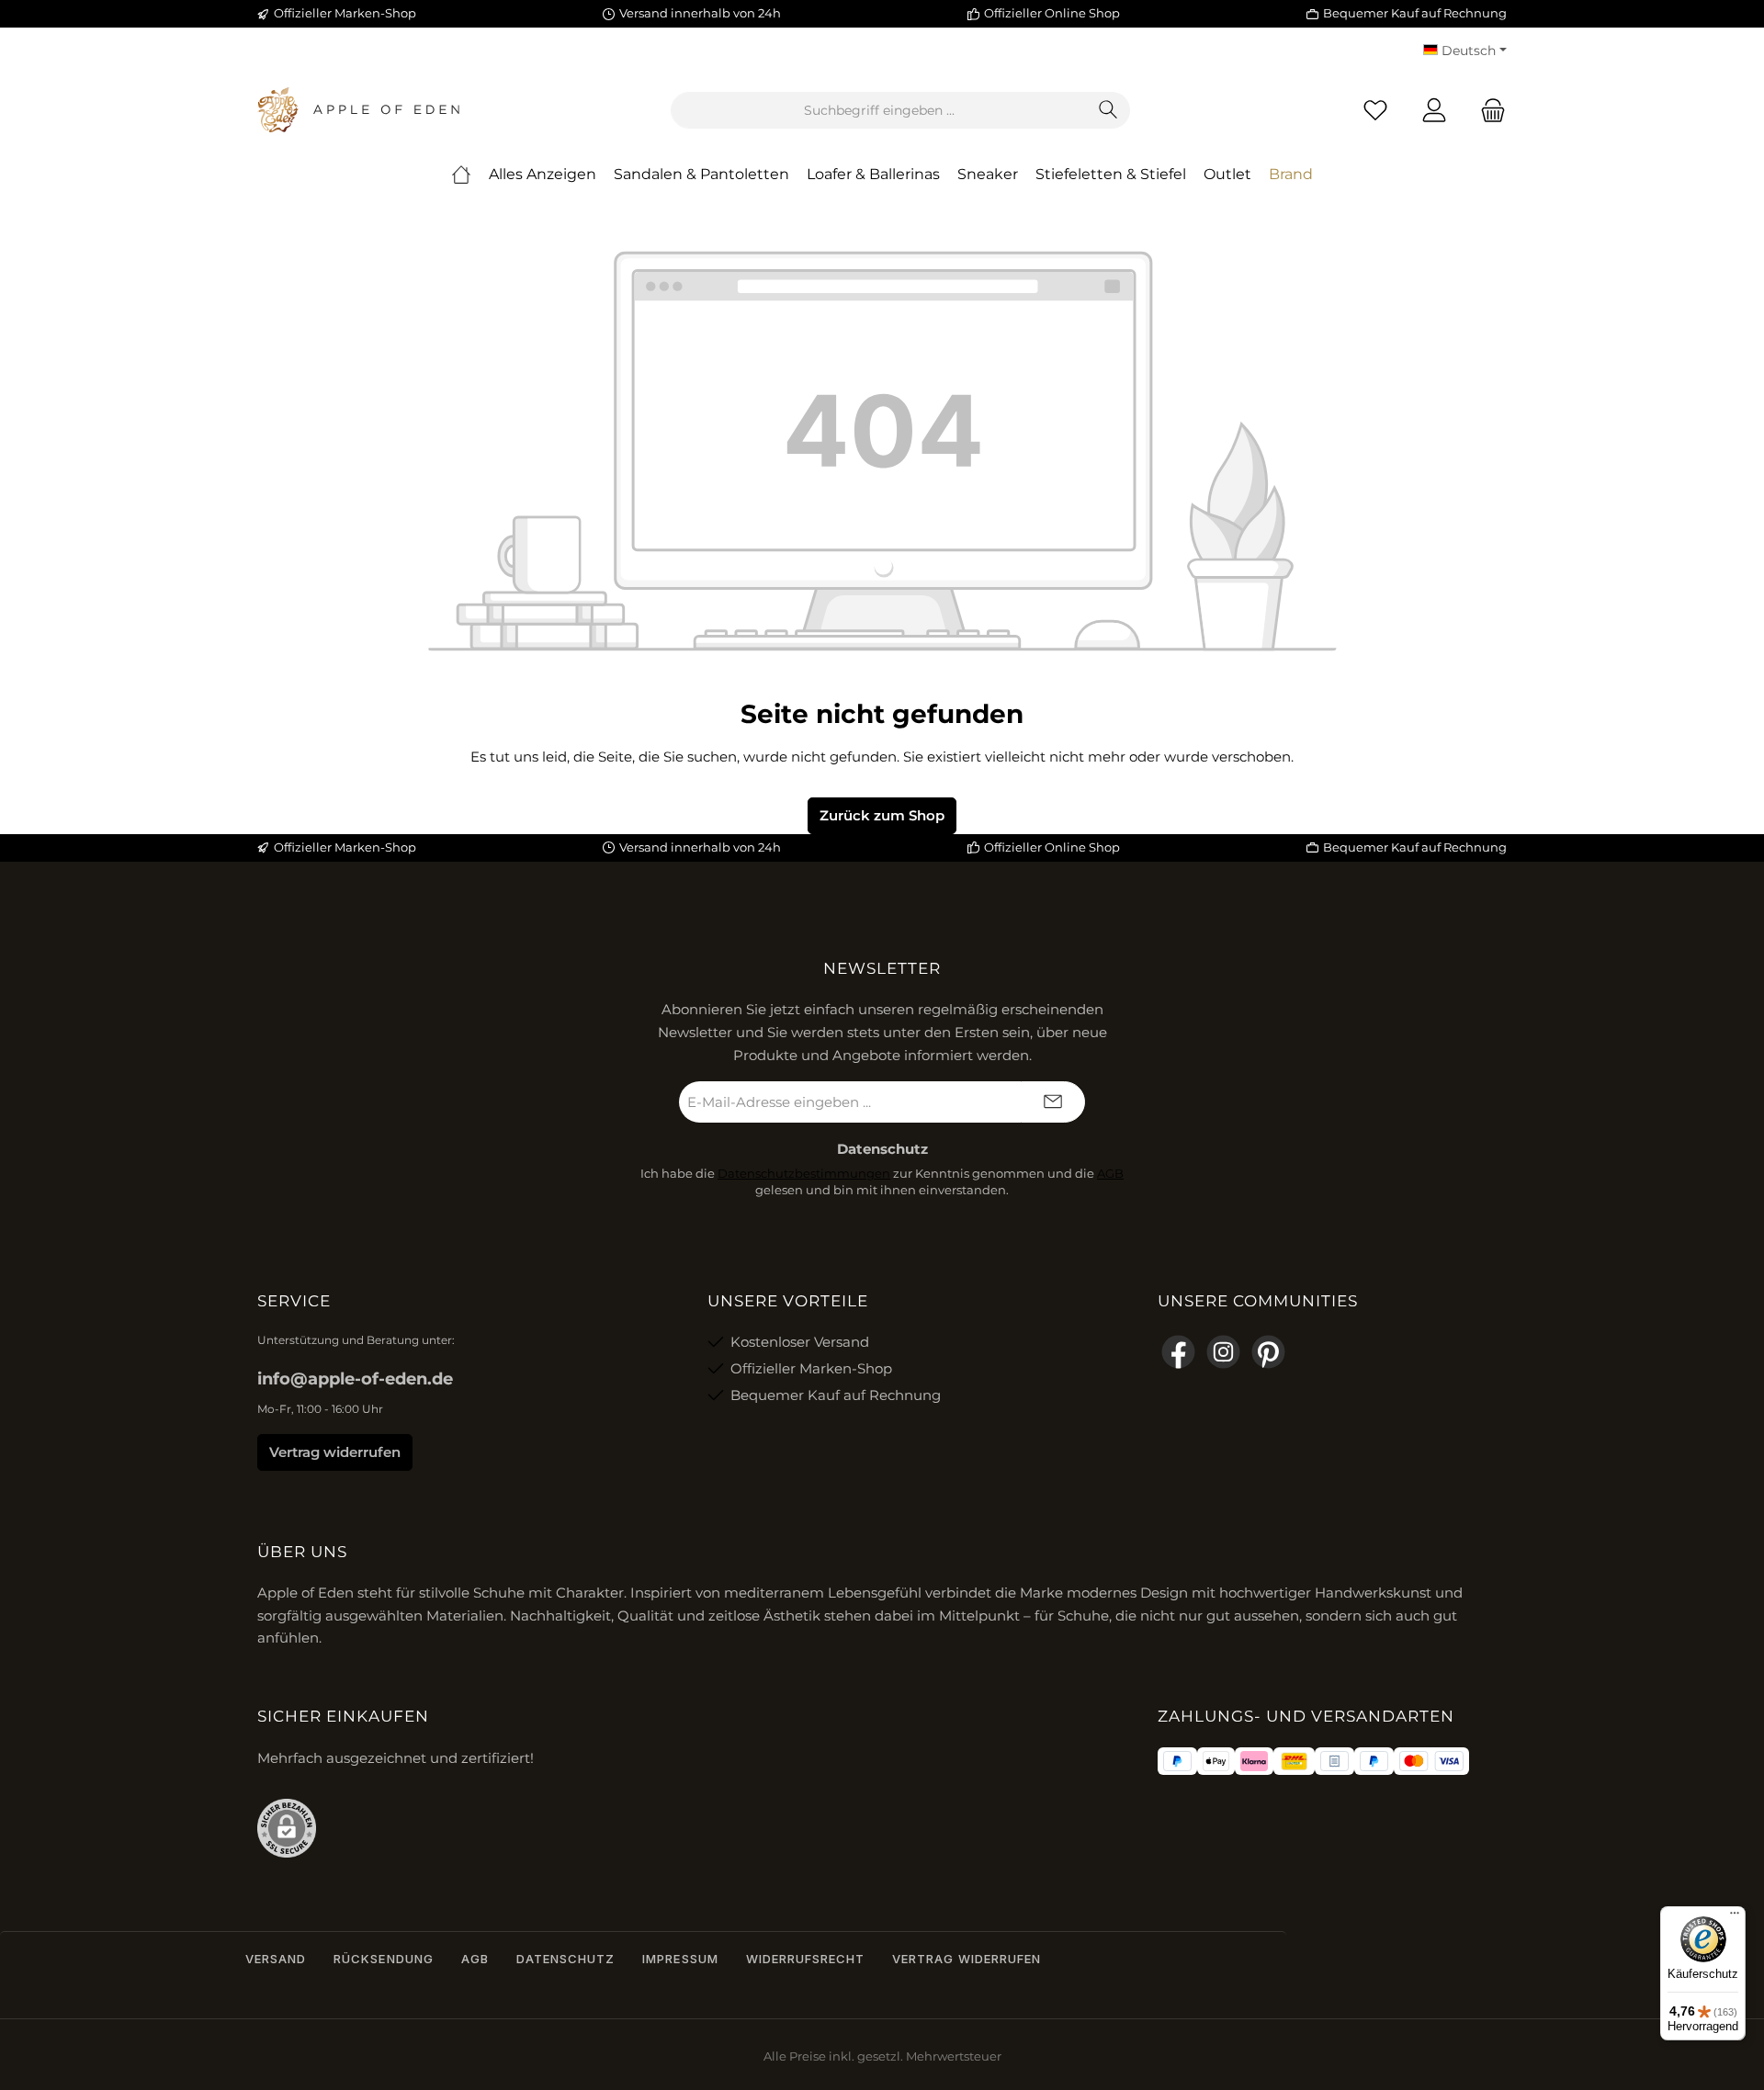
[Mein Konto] (1434, 111)
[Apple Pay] (1216, 1761)
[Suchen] (1108, 110)
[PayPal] (1177, 1761)
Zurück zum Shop (882, 815)
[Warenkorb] (1487, 111)
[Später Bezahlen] (1374, 1761)
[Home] (461, 175)
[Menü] (1735, 1917)
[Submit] (1053, 1102)
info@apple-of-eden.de (355, 1379)
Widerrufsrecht (806, 1959)
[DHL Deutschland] (1294, 1761)
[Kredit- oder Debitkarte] (1431, 1761)
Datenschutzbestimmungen (804, 1173)
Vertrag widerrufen (335, 1452)
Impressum (680, 1959)
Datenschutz (565, 1959)
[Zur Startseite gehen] (358, 110)
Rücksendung (383, 1959)
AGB (1110, 1173)
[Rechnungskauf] (1334, 1761)
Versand (276, 1959)
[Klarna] (1254, 1761)
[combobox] (879, 110)
